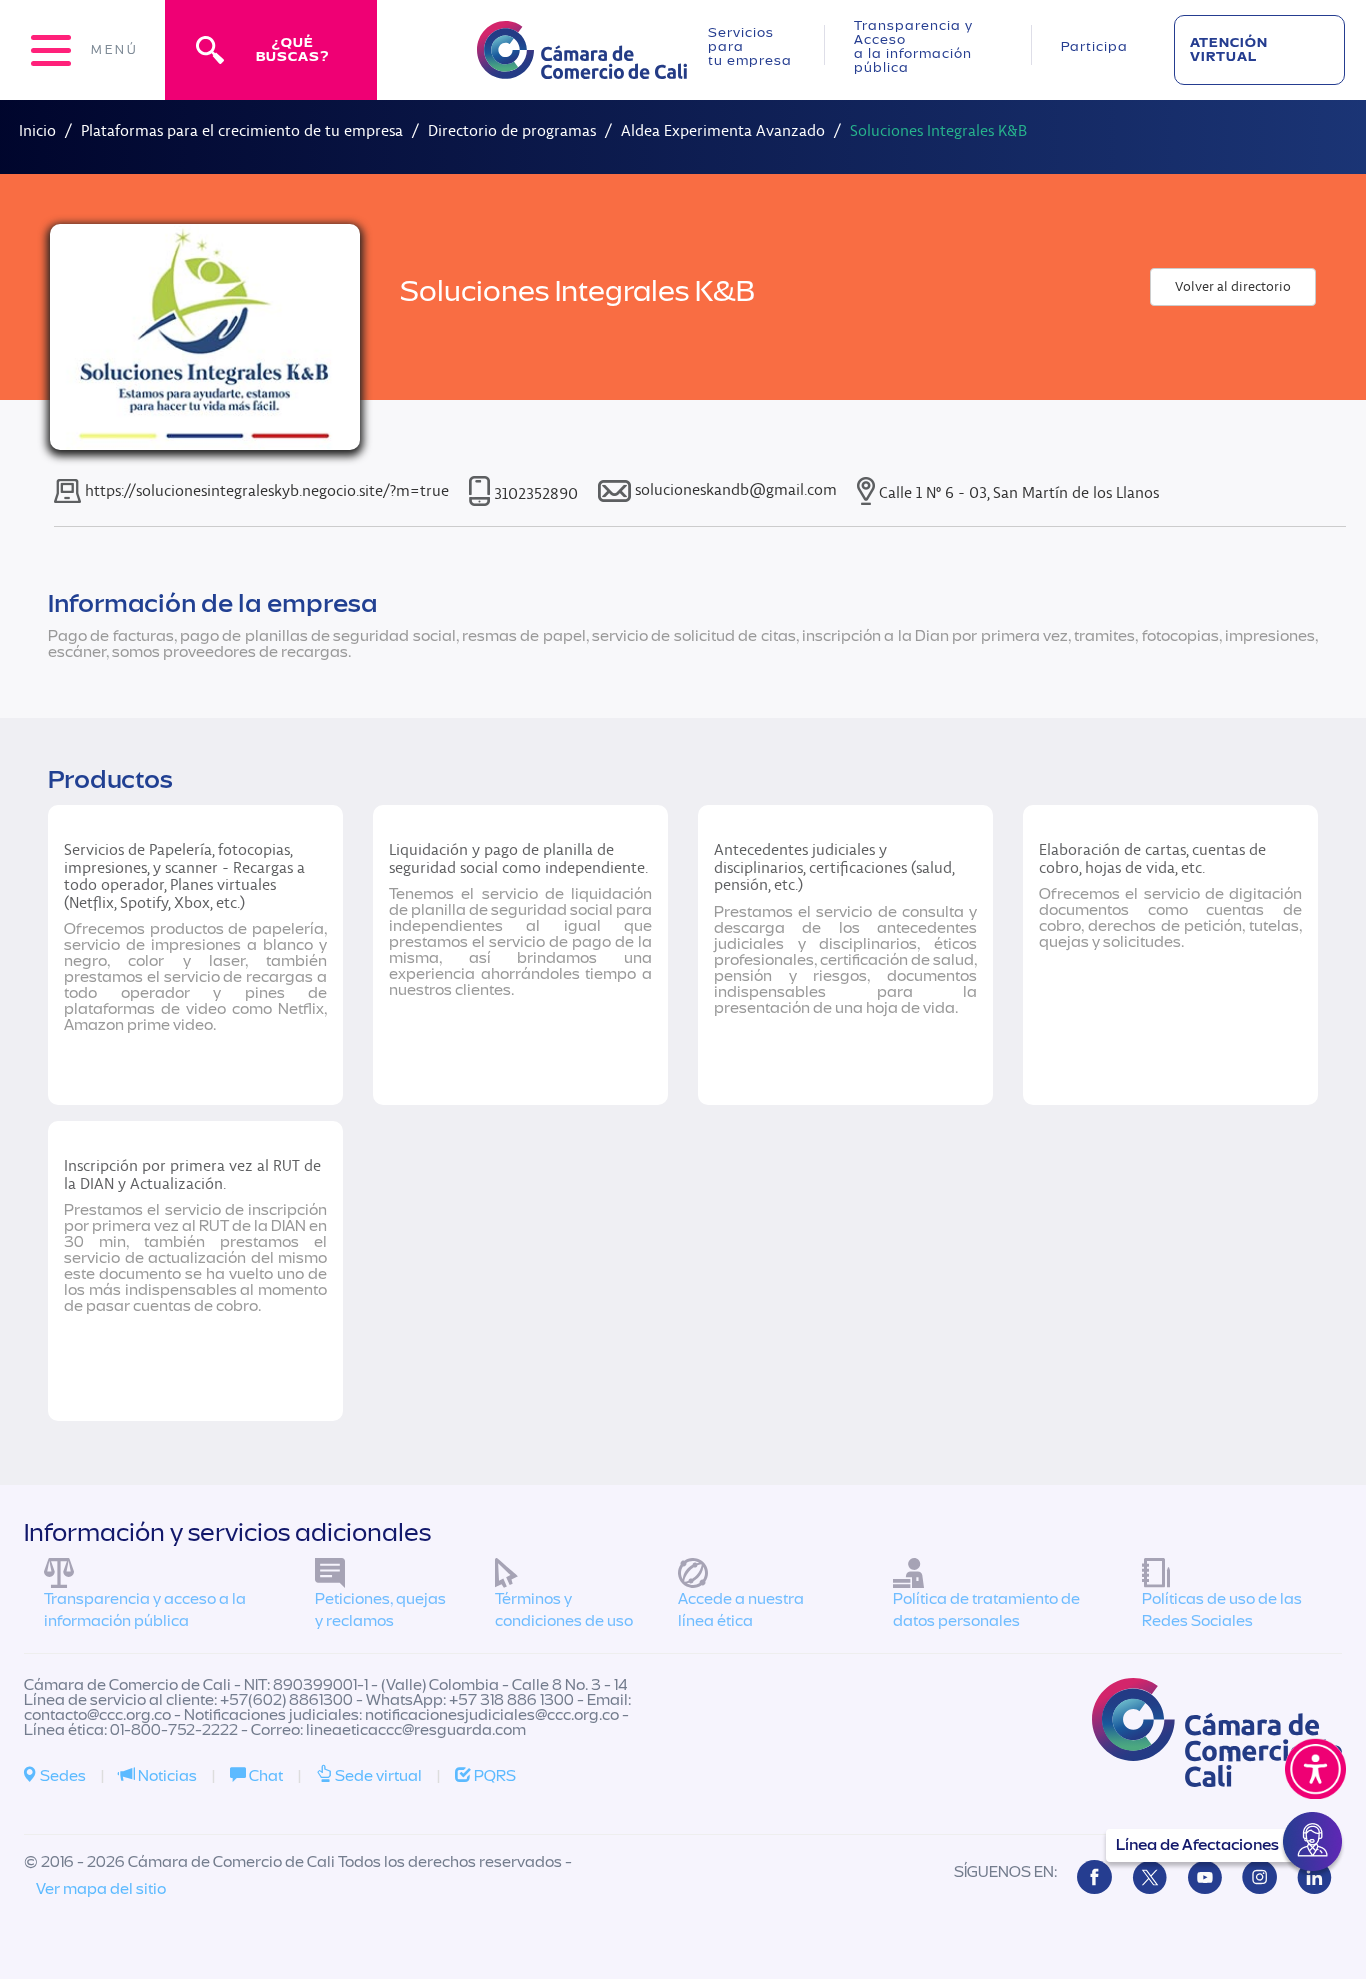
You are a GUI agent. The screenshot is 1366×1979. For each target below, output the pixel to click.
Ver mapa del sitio (101, 1889)
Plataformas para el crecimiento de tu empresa (242, 130)
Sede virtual (377, 1776)
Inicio (37, 130)
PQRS (493, 1776)
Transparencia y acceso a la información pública (145, 1610)
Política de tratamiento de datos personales (986, 1610)
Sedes (61, 1776)
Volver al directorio (1233, 286)
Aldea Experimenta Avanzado (723, 130)
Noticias (166, 1776)
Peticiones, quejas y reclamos (380, 1610)
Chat (264, 1776)
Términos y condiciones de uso (564, 1610)
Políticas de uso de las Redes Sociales (1222, 1610)
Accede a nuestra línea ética (741, 1610)
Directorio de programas (512, 130)
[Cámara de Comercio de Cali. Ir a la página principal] (582, 66)
